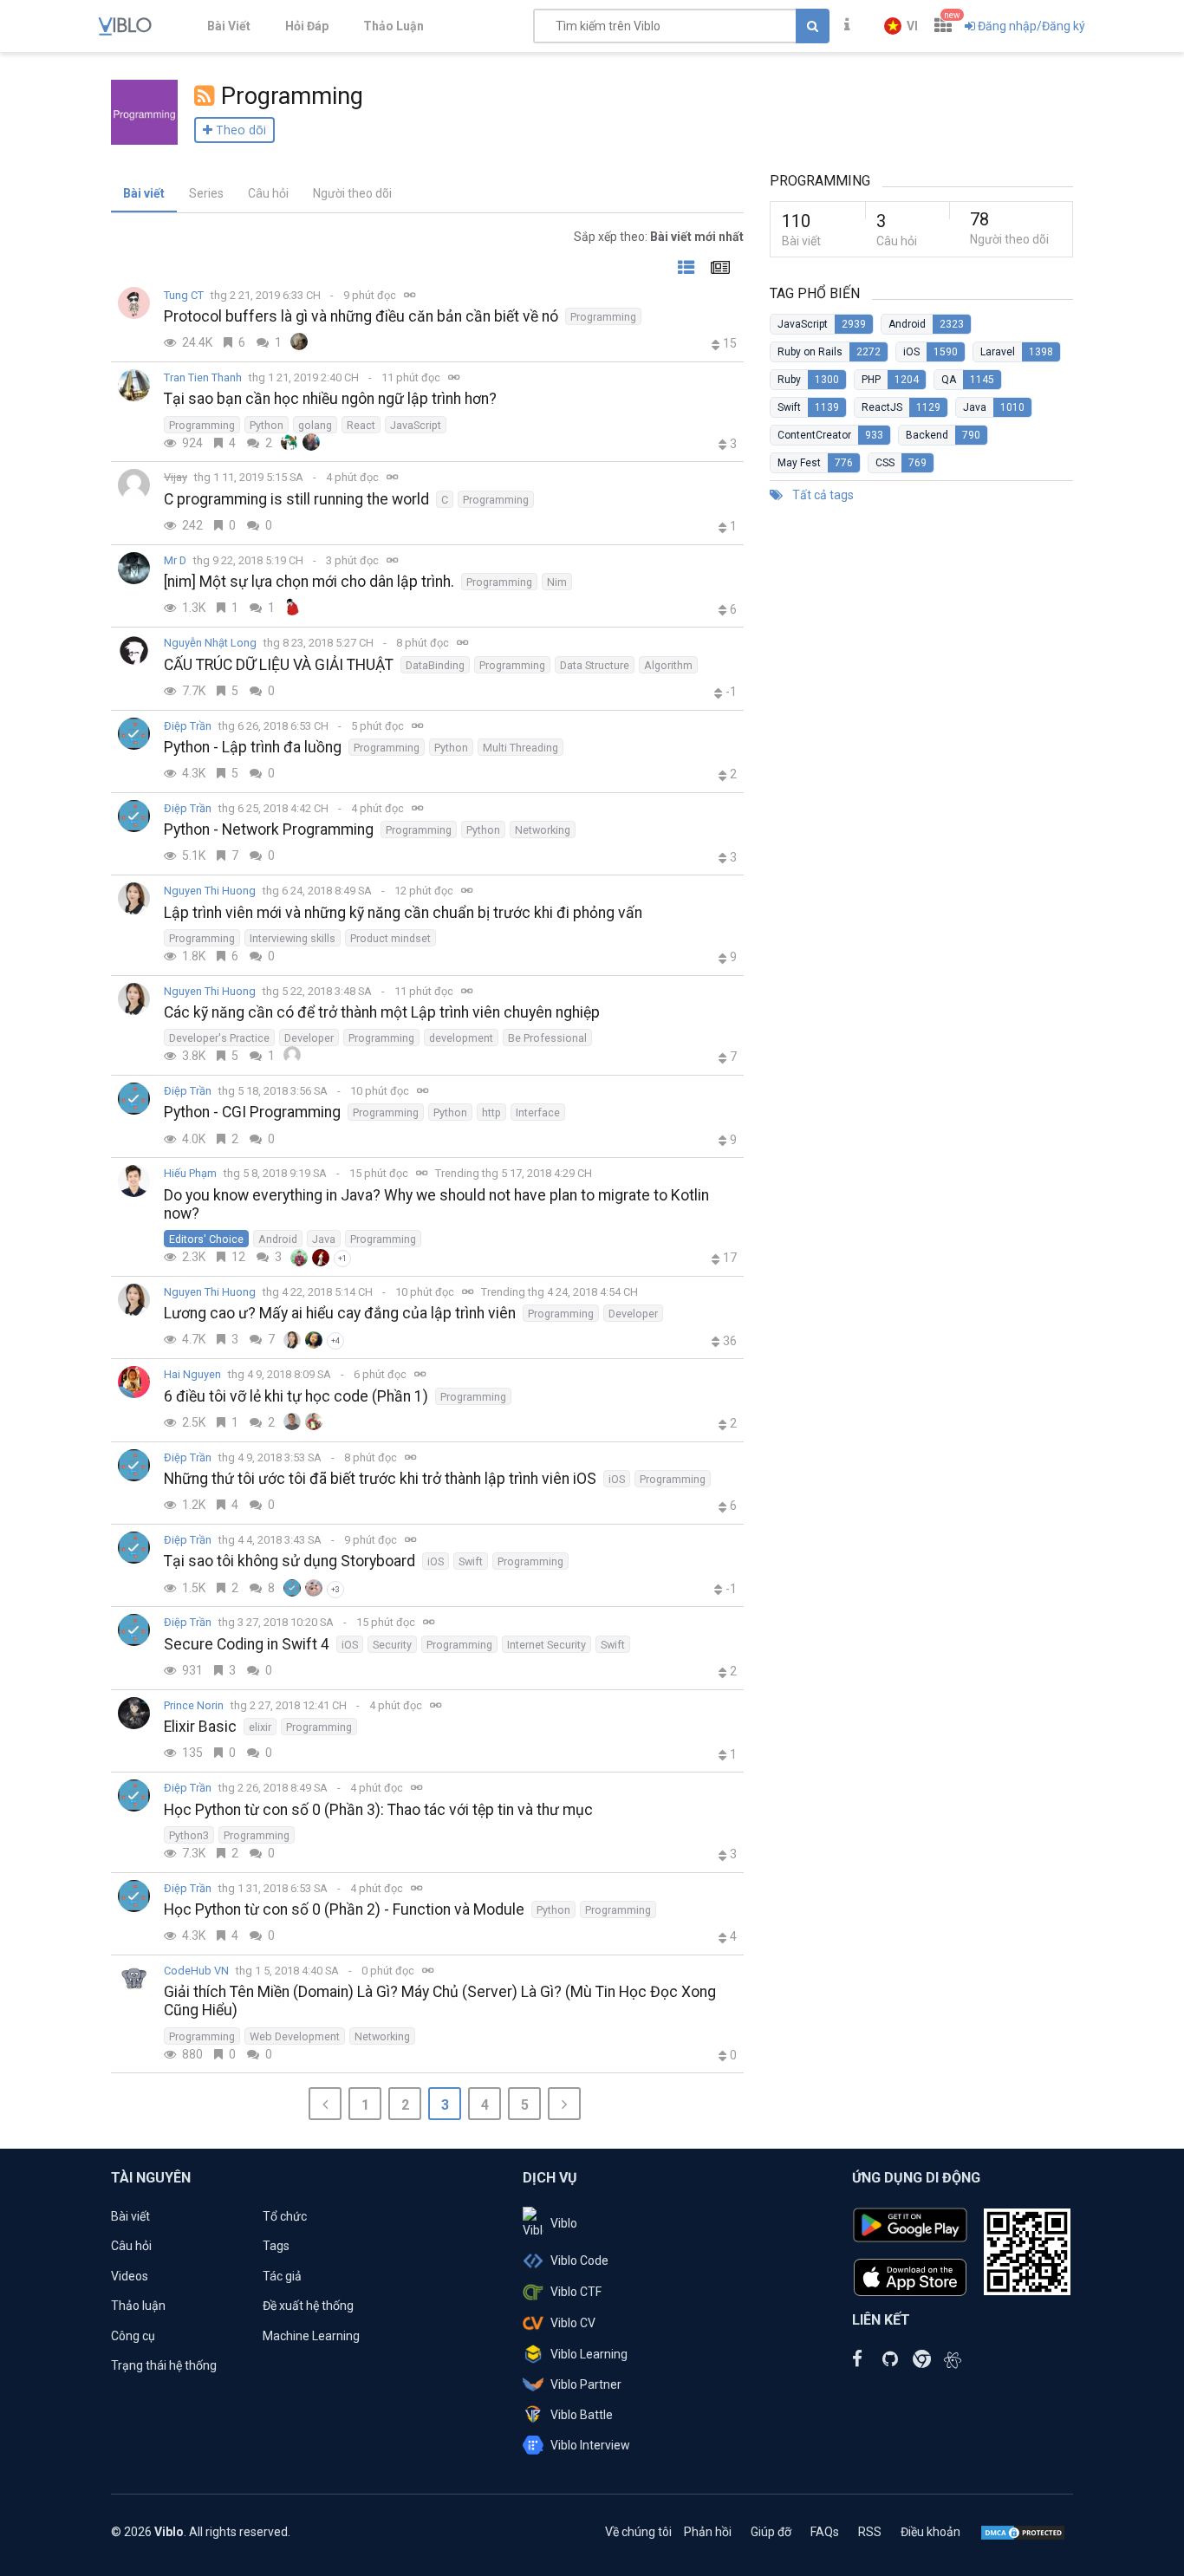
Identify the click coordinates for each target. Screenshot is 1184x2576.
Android (278, 1239)
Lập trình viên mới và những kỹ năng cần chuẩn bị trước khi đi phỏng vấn (403, 913)
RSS (870, 2532)
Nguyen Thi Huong (210, 891)
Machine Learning (311, 2336)
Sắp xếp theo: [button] (659, 237)
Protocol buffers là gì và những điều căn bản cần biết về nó (361, 316)
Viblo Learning (589, 2354)
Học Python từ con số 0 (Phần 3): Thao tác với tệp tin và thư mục (378, 1810)
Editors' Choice (206, 1239)
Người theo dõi (352, 193)
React (361, 425)
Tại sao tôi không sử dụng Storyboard (289, 1561)
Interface (538, 1112)
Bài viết (144, 193)
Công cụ (133, 2336)
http (491, 1112)
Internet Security (546, 1645)
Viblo (564, 2223)
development (461, 1038)
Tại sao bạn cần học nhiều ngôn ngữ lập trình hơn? (330, 399)
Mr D (175, 560)
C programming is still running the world (296, 499)
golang (315, 425)
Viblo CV (573, 2323)
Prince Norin (194, 1705)
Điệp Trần (188, 726)
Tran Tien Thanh (203, 377)
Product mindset (390, 938)
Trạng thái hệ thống (164, 2365)
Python (267, 425)
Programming (603, 317)
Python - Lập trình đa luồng (253, 747)
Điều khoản (930, 2532)
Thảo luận (138, 2306)
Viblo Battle (582, 2415)
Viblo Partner (586, 2384)
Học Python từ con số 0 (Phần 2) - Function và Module (344, 1909)
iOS (617, 1479)
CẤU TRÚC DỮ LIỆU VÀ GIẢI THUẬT (279, 665)
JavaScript (416, 425)
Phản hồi (708, 2532)
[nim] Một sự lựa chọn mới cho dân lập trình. (309, 582)
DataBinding (435, 665)
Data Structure (595, 665)
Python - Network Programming (269, 829)
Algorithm (668, 665)
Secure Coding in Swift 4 (247, 1644)
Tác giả (282, 2276)
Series (206, 193)
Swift (471, 1561)
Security (392, 1645)
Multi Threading (520, 748)
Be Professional (547, 1038)
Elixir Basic (200, 1727)
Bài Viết (229, 26)
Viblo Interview (590, 2445)
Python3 (189, 1835)
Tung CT (184, 295)
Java (324, 1239)
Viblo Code (579, 2261)
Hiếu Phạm (190, 1173)
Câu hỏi (268, 193)
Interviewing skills (293, 938)
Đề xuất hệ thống (308, 2306)
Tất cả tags (822, 495)
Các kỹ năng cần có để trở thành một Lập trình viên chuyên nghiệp (382, 1012)
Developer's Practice (219, 1038)
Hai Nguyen (192, 1374)
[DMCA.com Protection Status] (1023, 2532)
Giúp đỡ (771, 2532)
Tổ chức (285, 2216)
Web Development (295, 2036)
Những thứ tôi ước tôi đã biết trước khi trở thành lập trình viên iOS (380, 1479)
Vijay (176, 477)
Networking (543, 830)
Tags (276, 2246)
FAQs (825, 2532)
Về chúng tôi (638, 2532)
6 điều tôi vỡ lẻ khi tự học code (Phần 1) (296, 1396)
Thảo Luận (394, 26)
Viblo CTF (576, 2292)
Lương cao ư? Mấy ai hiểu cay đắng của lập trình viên (340, 1313)
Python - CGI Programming (252, 1112)
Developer (309, 1038)
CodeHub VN (196, 1971)
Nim (557, 582)
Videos (130, 2276)
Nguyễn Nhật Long (210, 643)
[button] (901, 26)
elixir (260, 1727)
